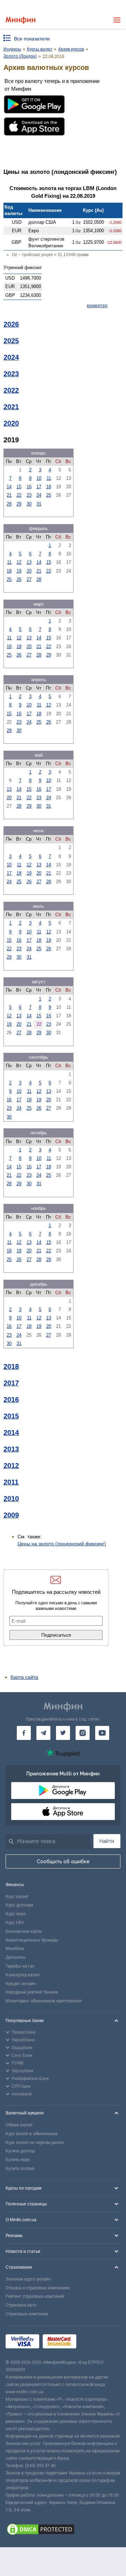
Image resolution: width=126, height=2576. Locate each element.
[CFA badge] (95, 2342)
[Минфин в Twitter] (63, 1733)
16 (29, 487)
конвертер (97, 306)
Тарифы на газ (20, 1966)
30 (29, 504)
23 (29, 495)
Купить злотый (20, 2169)
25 (49, 495)
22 (19, 495)
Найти (107, 1841)
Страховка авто (21, 2305)
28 (9, 504)
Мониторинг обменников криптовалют (44, 2001)
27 (29, 579)
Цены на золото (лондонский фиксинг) (62, 1544)
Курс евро (16, 1914)
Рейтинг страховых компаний (35, 2296)
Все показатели (32, 39)
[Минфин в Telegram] (43, 1733)
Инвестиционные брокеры (32, 1940)
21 (9, 495)
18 (49, 487)
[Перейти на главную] (20, 20)
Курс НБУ (15, 1923)
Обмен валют (19, 2125)
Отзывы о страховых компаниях (38, 2288)
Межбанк (15, 1949)
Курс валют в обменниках (31, 2134)
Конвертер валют (23, 1975)
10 (39, 478)
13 (29, 562)
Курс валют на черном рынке (35, 2143)
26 (19, 579)
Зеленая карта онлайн (28, 2279)
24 (39, 495)
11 (49, 478)
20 (29, 571)
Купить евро (18, 2160)
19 (19, 571)
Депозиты (16, 1957)
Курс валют (17, 1897)
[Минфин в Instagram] (83, 1733)
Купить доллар (20, 2151)
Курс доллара (19, 1905)
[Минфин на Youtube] (102, 1733)
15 (19, 487)
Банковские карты (24, 1931)
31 (39, 504)
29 (19, 504)
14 (9, 487)
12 (19, 562)
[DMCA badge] (63, 2530)
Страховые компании (27, 2314)
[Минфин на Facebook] (24, 1733)
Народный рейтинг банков (32, 1992)
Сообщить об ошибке (63, 1861)
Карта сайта (24, 1677)
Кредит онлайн (21, 1984)
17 (39, 487)
